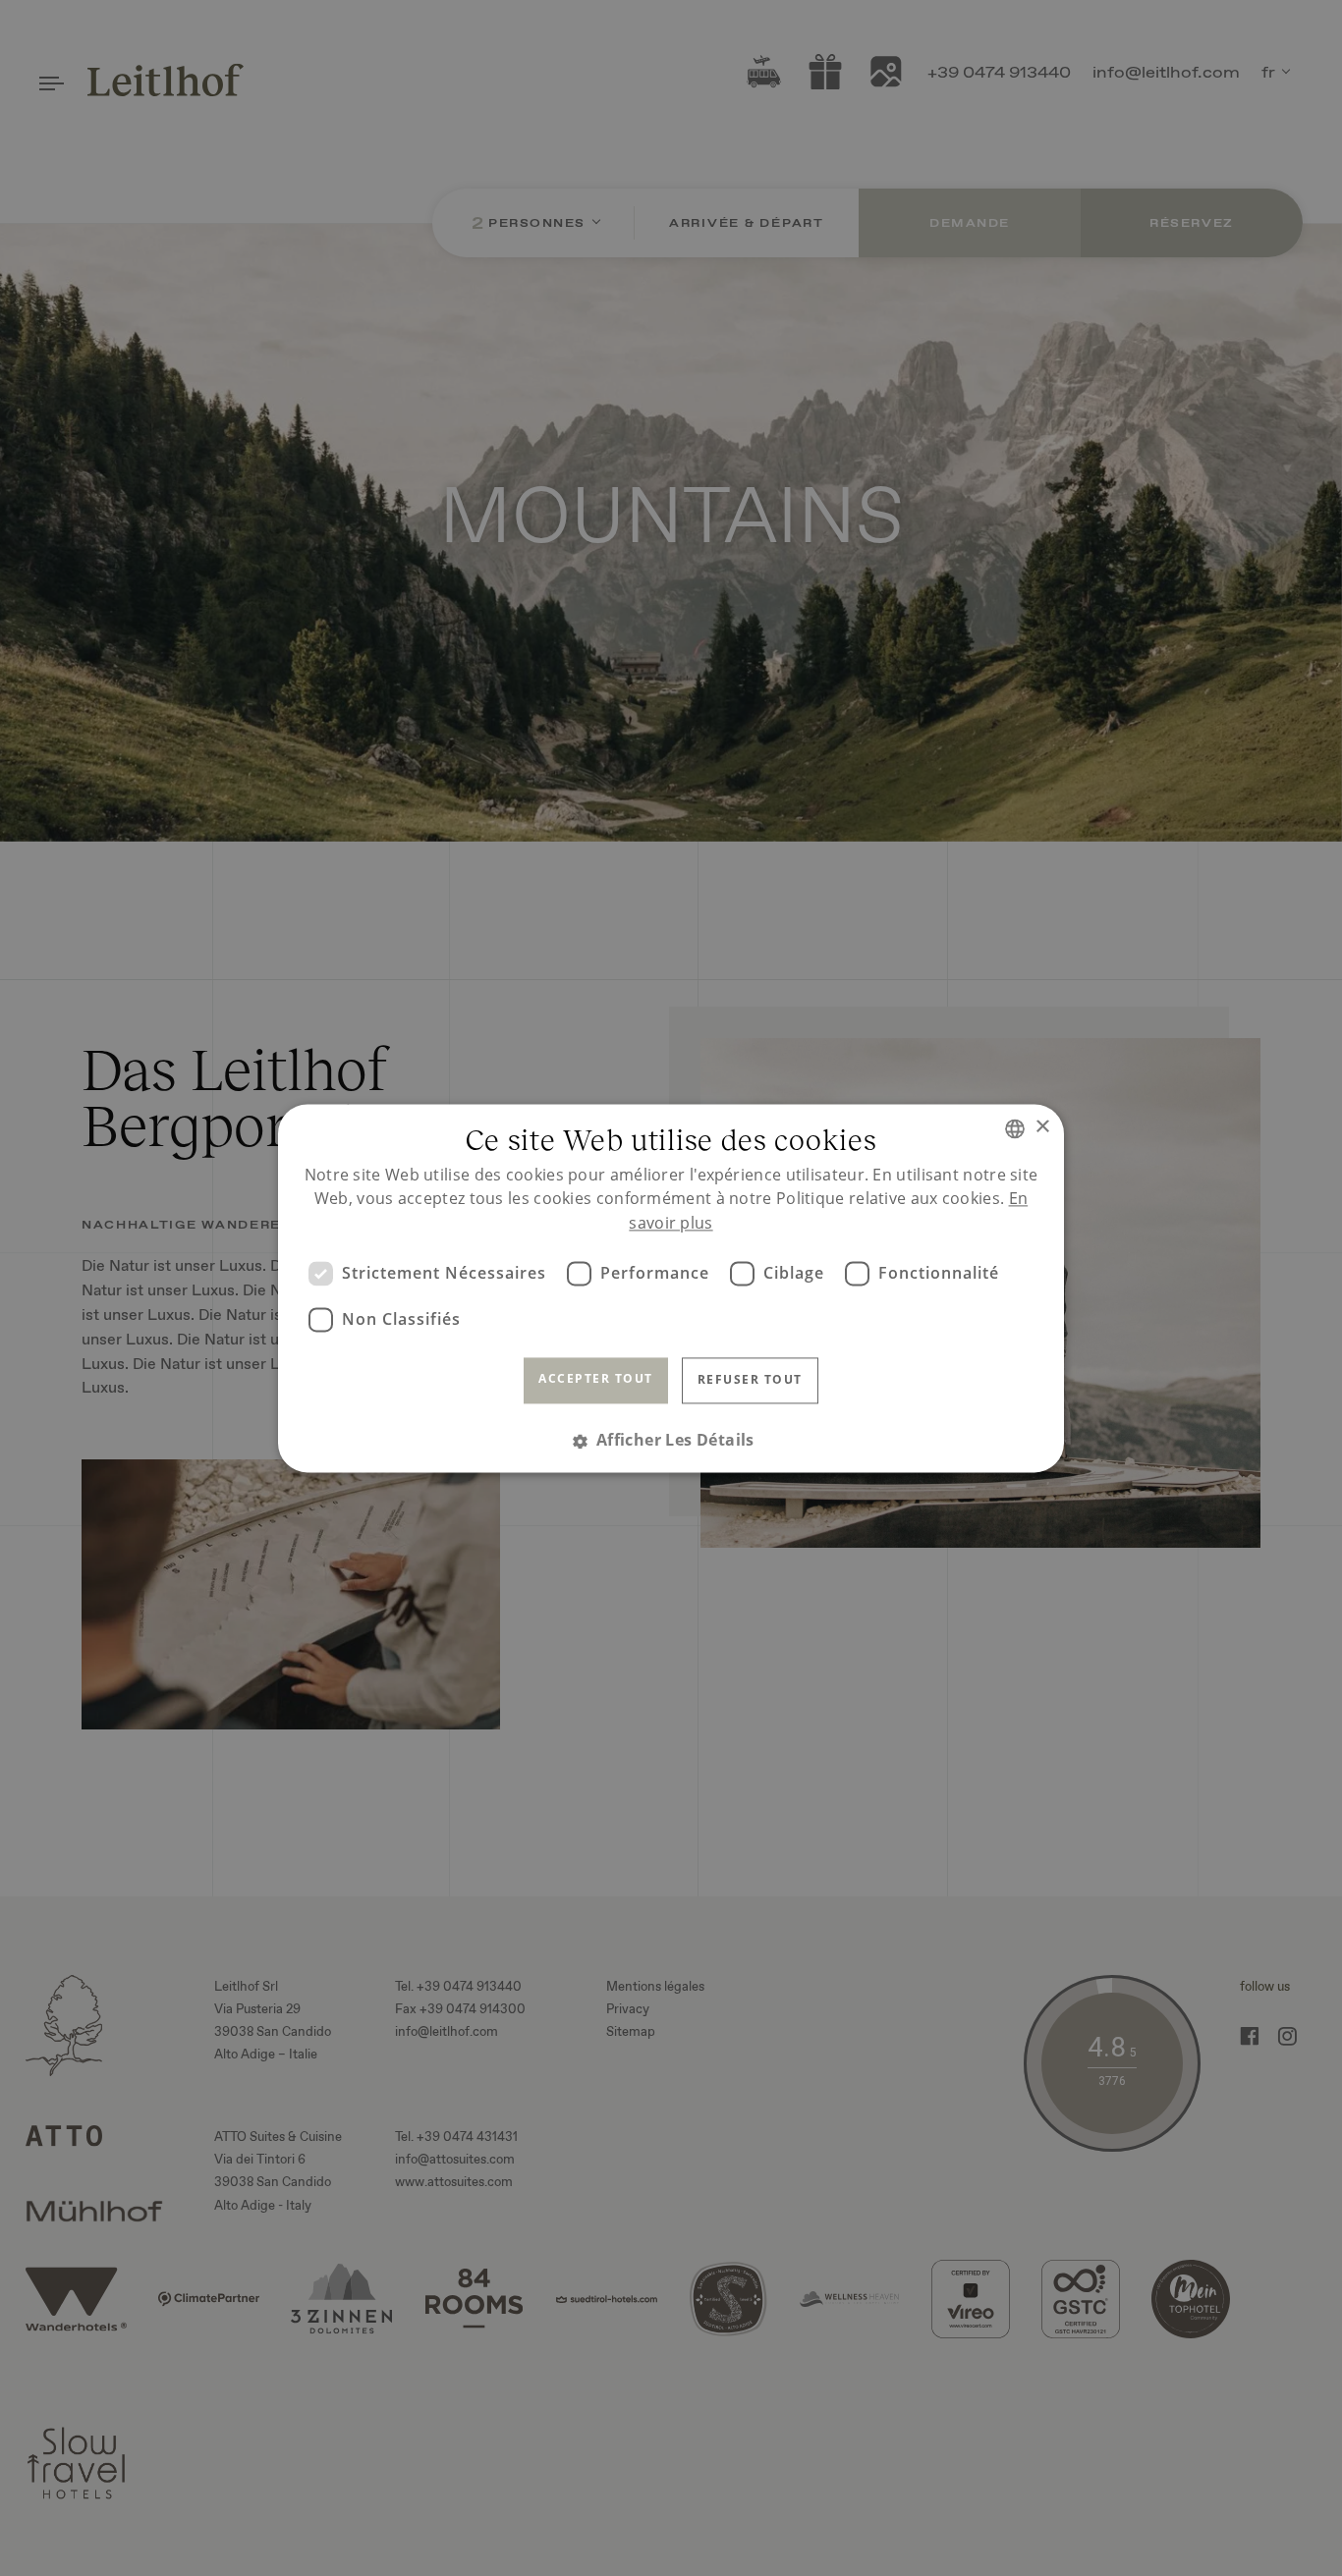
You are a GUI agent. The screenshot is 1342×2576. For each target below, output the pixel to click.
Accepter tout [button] (596, 1379)
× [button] (1042, 1127)
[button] (671, 1440)
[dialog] (671, 1288)
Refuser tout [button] (750, 1380)
